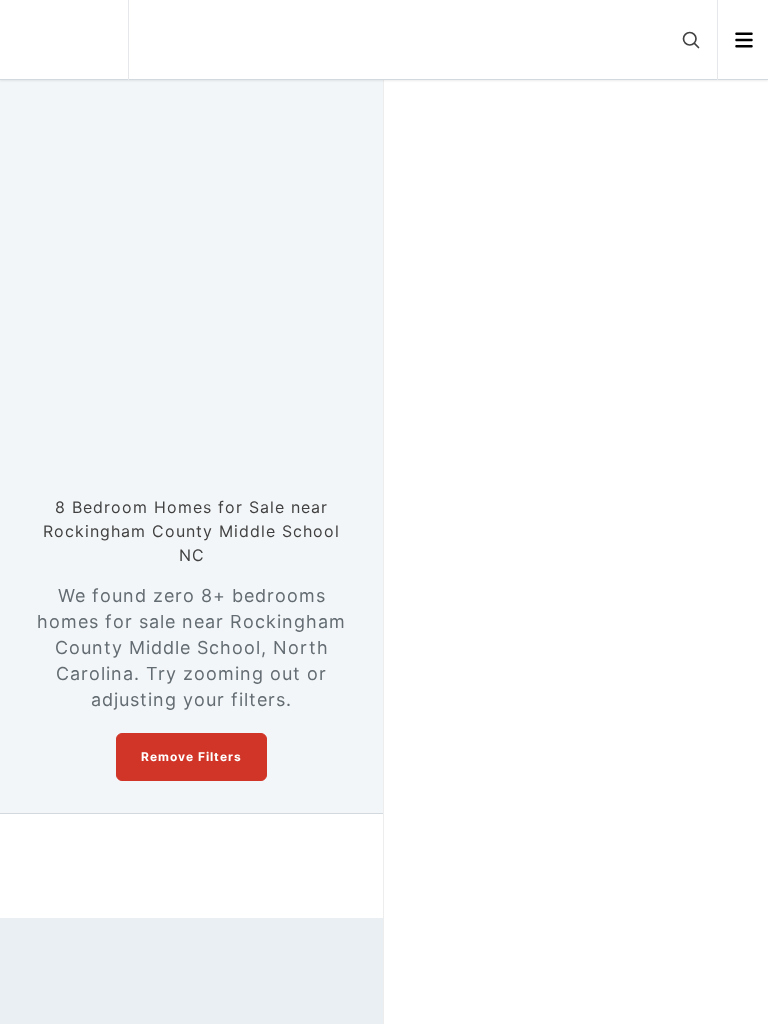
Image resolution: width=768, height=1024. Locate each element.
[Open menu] (743, 40)
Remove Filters (191, 756)
